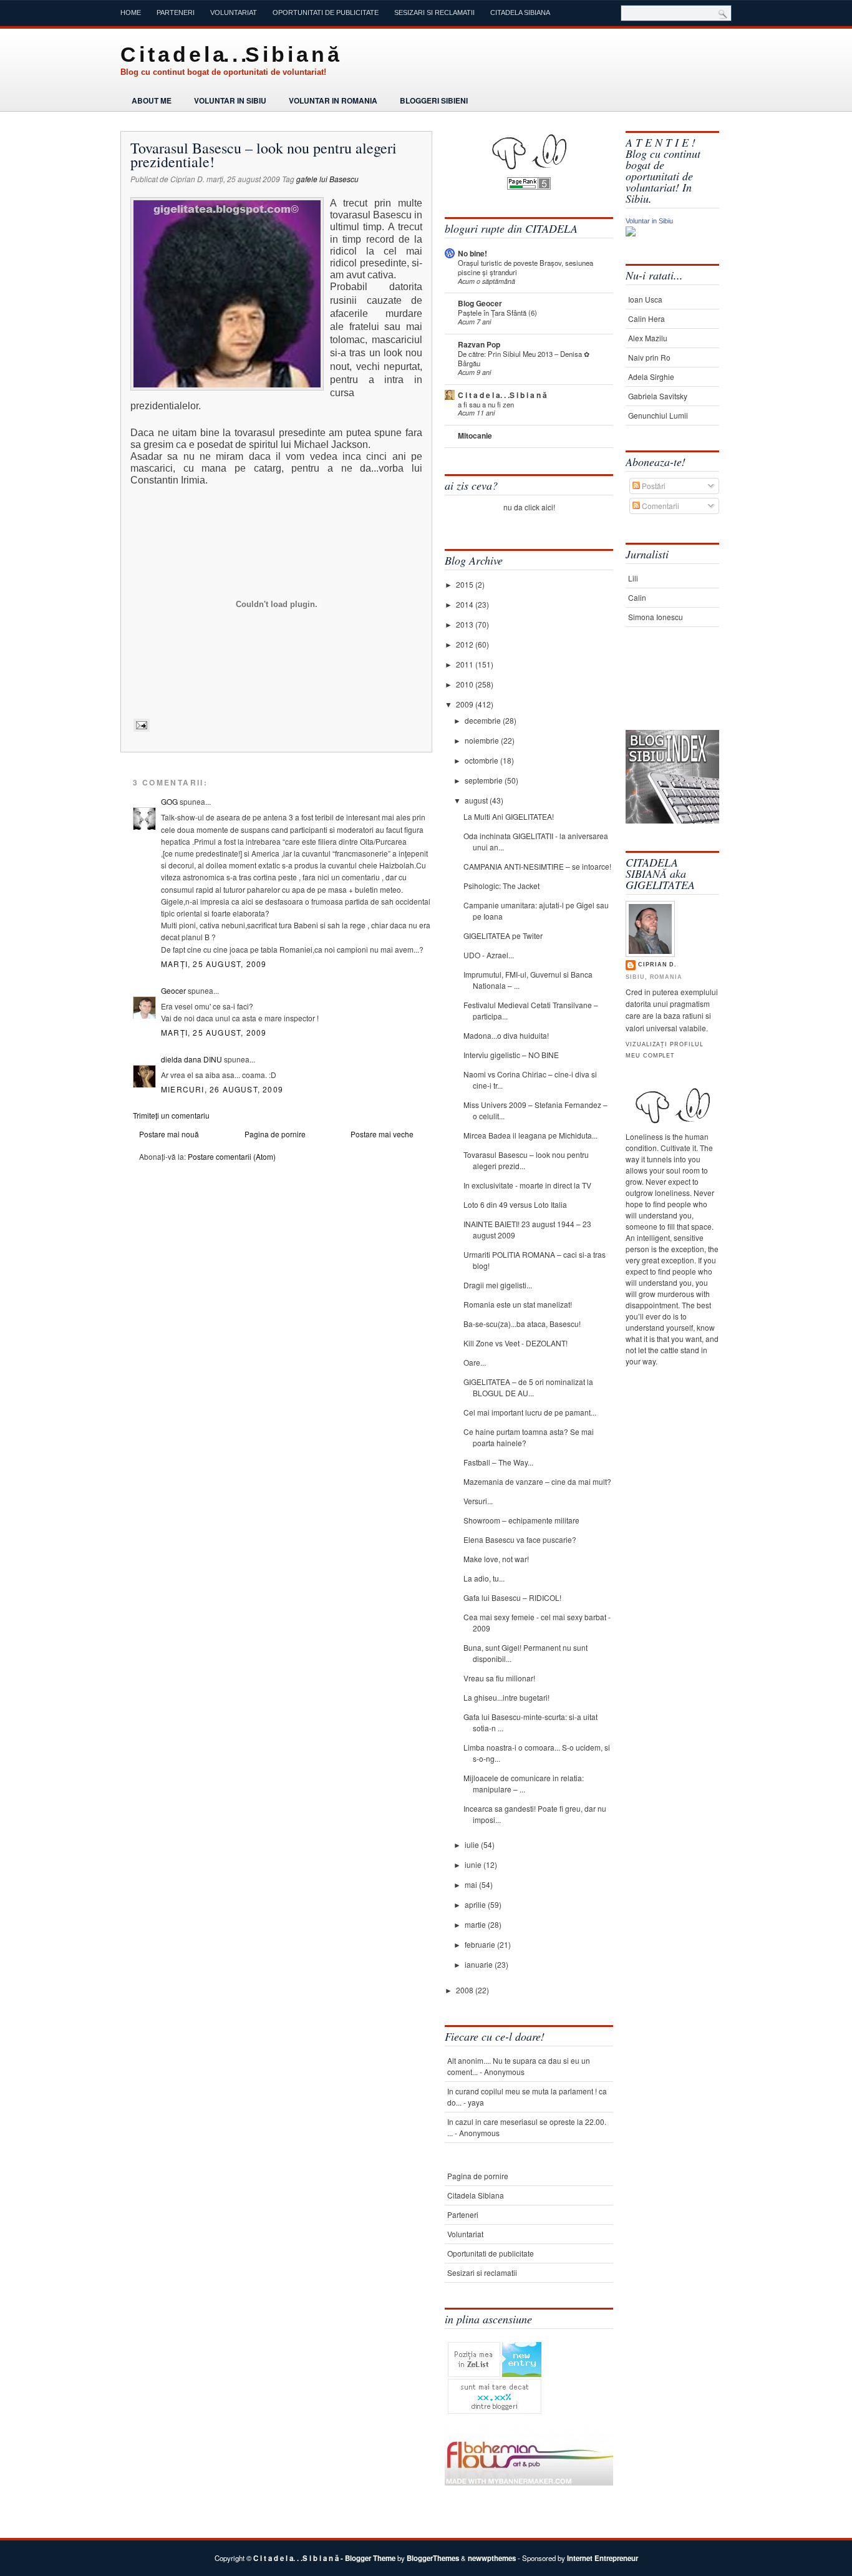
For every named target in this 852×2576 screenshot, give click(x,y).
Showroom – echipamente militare (521, 1520)
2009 (466, 704)
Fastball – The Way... (498, 1462)
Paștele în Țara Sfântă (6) (497, 313)
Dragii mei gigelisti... (498, 1285)
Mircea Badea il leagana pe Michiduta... (530, 1135)
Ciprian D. (657, 965)
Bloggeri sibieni (434, 100)
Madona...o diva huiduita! (506, 1035)
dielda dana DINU (191, 1059)
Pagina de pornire (275, 1134)
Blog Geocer (480, 303)
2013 (466, 624)
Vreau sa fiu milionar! (499, 1678)
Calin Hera (646, 318)
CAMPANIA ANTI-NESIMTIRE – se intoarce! (537, 866)
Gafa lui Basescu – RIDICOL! (512, 1597)
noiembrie (483, 740)
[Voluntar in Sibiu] (631, 233)
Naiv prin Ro (649, 357)
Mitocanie (475, 435)
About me (152, 100)
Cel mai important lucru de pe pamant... (530, 1412)
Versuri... (478, 1501)
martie (476, 1924)
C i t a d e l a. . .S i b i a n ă (229, 54)
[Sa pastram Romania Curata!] (665, 691)
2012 (466, 644)
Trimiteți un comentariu (171, 1115)
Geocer (173, 990)
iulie (473, 1845)
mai (472, 1884)
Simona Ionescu (656, 617)
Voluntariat (234, 12)
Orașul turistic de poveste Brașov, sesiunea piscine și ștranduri (525, 267)
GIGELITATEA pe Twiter (503, 936)
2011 (466, 664)
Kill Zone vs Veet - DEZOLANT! (516, 1343)
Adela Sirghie (651, 377)
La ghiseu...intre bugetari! (506, 1697)
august (477, 800)
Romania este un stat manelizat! (518, 1304)
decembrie (484, 720)
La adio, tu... (484, 1578)
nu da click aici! (529, 507)
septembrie (485, 780)
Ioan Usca (645, 299)
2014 (466, 604)
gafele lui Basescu (327, 179)
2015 (466, 584)
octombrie (482, 760)
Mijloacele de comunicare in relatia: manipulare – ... (524, 1783)
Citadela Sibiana (520, 12)
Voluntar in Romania (333, 100)
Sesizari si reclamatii (434, 12)
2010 (466, 684)
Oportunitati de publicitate (326, 12)
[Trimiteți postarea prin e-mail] (140, 725)
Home (131, 12)
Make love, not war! (496, 1559)
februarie (481, 1944)
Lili (633, 578)
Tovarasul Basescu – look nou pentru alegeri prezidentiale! (264, 155)
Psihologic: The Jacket (501, 886)
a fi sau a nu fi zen (486, 404)
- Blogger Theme (367, 2558)
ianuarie (480, 1964)
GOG (169, 801)
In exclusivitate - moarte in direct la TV (527, 1185)
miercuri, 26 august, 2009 (222, 1089)
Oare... (475, 1362)
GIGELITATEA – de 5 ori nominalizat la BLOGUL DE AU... (528, 1387)
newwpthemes (492, 2558)
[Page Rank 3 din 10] (529, 186)
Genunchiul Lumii (658, 415)
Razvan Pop (479, 344)
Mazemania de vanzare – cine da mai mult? (537, 1481)
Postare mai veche (382, 1134)
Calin (637, 597)
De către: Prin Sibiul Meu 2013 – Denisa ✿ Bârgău (524, 358)
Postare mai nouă (169, 1134)
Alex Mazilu (648, 338)
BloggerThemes (433, 2558)
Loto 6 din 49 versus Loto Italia (515, 1204)
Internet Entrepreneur (603, 2558)
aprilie (476, 1904)
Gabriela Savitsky (658, 396)
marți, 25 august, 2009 (214, 964)
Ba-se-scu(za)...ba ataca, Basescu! (522, 1324)
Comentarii (660, 506)
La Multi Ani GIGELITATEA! (509, 816)
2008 (466, 1990)
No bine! (472, 253)
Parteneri (176, 12)
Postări (653, 486)
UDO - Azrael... (489, 955)
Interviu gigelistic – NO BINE (511, 1055)
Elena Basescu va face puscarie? (520, 1539)
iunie (474, 1864)
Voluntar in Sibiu (230, 100)
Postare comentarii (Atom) (232, 1156)
